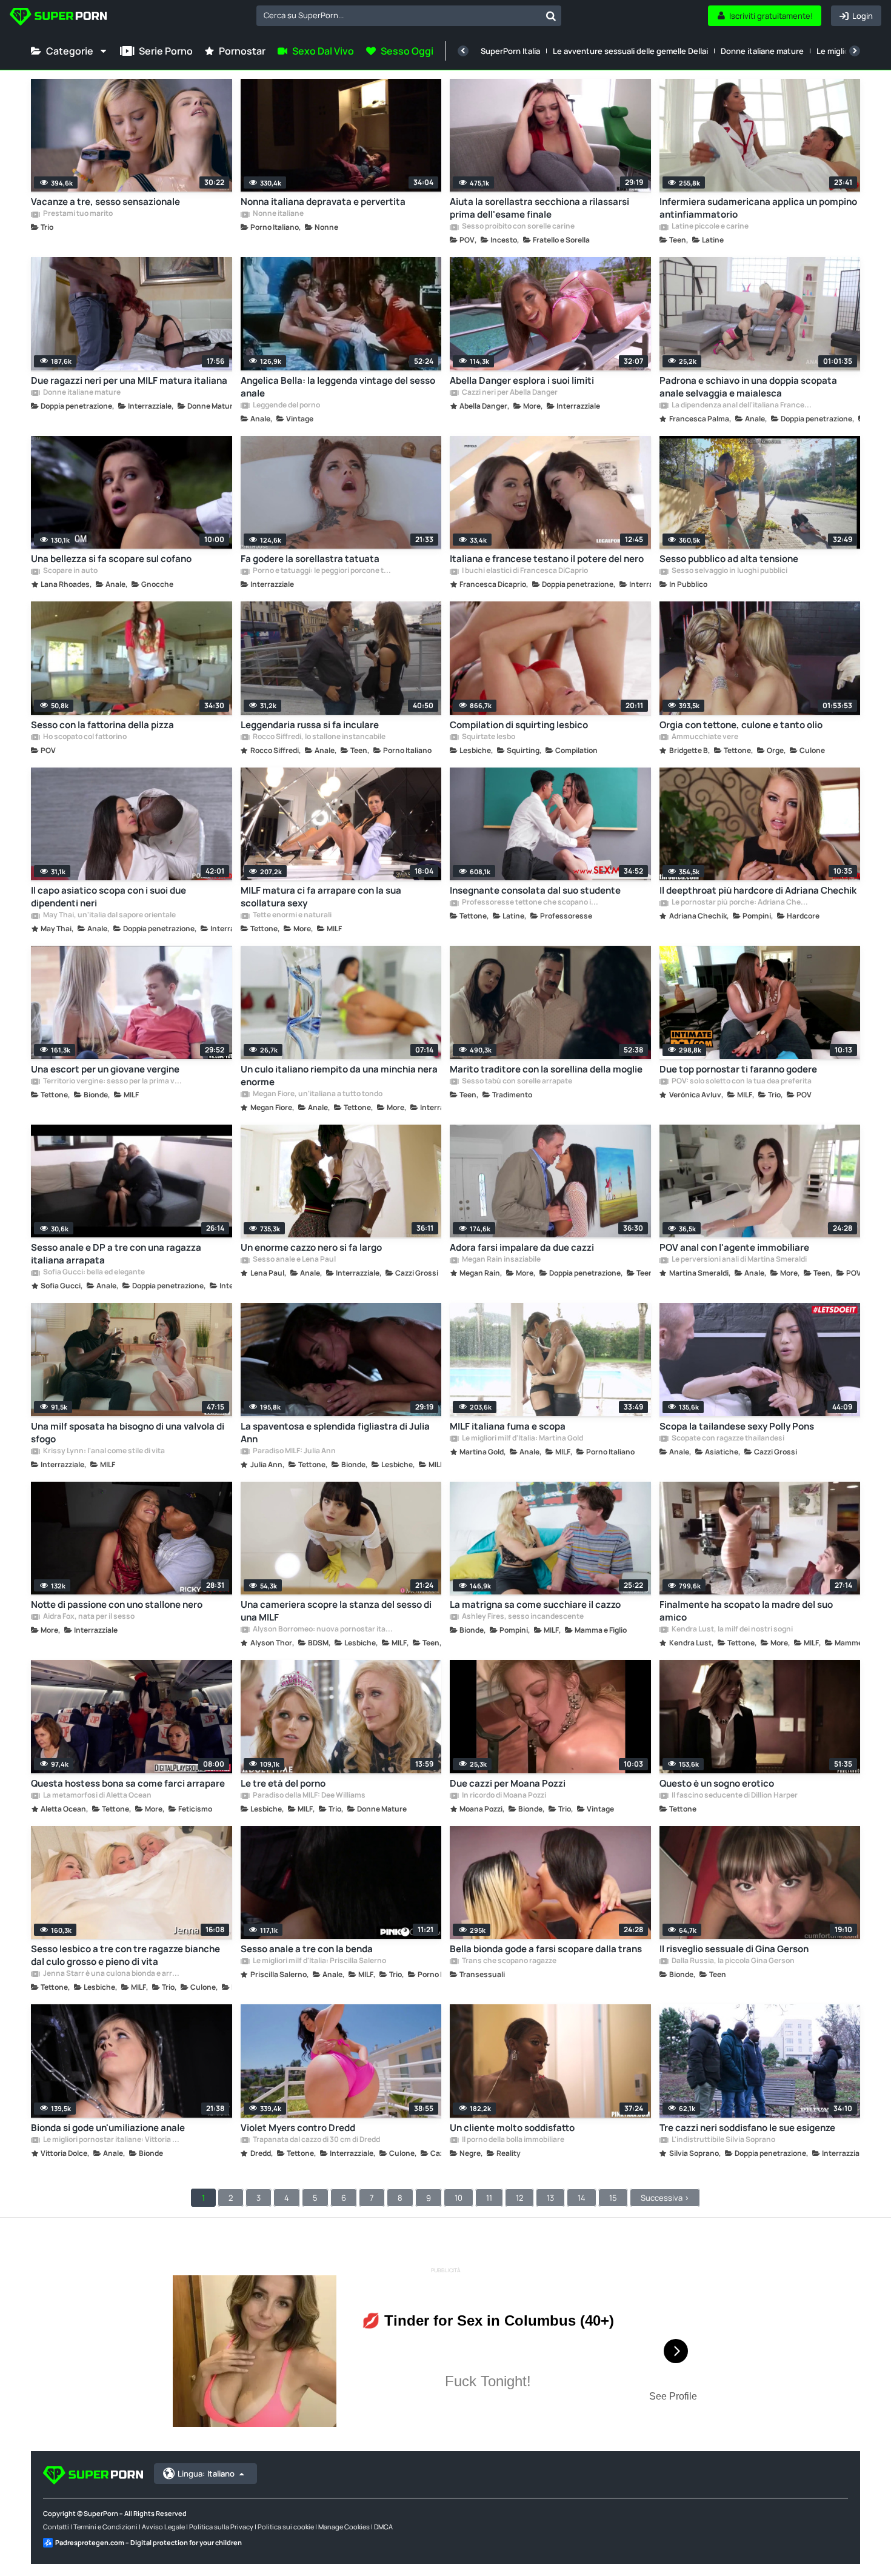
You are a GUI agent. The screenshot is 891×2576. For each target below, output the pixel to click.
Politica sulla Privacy (221, 2527)
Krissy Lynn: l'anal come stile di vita (103, 1451)
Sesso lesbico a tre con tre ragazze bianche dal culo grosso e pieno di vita (125, 1955)
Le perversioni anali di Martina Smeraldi (739, 1260)
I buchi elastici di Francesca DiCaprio (524, 571)
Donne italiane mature (762, 51)
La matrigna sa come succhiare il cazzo (535, 1604)
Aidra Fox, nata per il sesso (88, 1617)
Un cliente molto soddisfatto (512, 2128)
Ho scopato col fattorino (84, 737)
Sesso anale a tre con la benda (307, 1949)
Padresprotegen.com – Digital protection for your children (148, 2542)
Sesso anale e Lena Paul (294, 1260)
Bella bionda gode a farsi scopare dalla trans (546, 1949)
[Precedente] (463, 51)
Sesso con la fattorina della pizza (102, 725)
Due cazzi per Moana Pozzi (508, 1783)
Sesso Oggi (407, 51)
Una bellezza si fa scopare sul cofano (111, 559)
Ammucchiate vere (704, 737)
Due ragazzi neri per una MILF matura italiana (129, 380)
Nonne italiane (278, 214)
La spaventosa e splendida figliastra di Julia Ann (335, 1433)
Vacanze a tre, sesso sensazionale (105, 202)
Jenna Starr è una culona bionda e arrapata (113, 1974)
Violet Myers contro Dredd (298, 2128)
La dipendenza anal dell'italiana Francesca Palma (741, 406)
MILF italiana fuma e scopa (508, 1426)
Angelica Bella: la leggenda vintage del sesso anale (338, 387)
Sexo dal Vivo (323, 51)
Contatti (56, 2527)
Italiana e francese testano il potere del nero (547, 559)
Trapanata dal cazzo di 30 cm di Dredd (316, 2140)
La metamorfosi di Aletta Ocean (97, 1796)
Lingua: (206, 2474)
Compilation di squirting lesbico (519, 725)
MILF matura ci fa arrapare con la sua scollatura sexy (321, 897)
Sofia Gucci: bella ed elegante (93, 1273)
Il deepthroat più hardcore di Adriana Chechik (758, 890)
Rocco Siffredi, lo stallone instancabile (319, 737)
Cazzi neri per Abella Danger (509, 393)
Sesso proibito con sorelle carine (518, 227)
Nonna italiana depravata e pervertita (323, 202)
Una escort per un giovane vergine (105, 1069)
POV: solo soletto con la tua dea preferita (741, 1082)
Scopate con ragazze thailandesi (727, 1439)
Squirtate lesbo (488, 737)
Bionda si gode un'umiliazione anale (108, 2128)
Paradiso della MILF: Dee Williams (309, 1796)
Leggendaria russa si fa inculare (310, 725)
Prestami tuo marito (77, 214)
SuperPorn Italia (510, 51)
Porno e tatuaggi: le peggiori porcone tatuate (322, 571)
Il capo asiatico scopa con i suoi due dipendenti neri (108, 897)
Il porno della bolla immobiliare (512, 2140)
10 (459, 2198)
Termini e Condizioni (105, 2527)
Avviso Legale (163, 2527)
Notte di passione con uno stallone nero (117, 1604)
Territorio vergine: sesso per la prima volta (113, 1082)
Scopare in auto (70, 571)
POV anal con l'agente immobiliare (734, 1247)
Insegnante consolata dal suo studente (535, 890)
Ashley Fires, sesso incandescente (522, 1617)
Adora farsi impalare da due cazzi (522, 1247)
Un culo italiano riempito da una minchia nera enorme (339, 1076)
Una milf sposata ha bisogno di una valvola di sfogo (128, 1433)
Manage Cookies (344, 2527)
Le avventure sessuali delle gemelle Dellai (630, 51)
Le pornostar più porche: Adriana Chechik (741, 903)
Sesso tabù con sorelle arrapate (516, 1082)
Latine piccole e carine (709, 227)
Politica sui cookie (286, 2527)
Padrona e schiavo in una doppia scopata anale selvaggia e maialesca (748, 387)
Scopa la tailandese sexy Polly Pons (737, 1426)
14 (582, 2198)
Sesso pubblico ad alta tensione (729, 559)
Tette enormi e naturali (292, 915)
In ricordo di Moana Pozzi (503, 1796)
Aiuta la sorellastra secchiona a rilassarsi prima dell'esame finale (539, 208)
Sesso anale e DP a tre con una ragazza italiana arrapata (116, 1254)
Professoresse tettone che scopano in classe (532, 903)
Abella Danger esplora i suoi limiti (522, 380)
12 (519, 2198)
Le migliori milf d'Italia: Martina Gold (522, 1439)
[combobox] (409, 16)
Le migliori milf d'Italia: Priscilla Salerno (319, 1961)
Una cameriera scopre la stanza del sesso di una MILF (336, 1611)
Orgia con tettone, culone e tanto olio (741, 725)
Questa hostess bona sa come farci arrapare (128, 1783)
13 (550, 2198)
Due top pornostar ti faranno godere (738, 1069)
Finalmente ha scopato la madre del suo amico (746, 1611)
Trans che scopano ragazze (509, 1961)
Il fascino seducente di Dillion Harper (734, 1796)
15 (613, 2198)
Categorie (70, 51)
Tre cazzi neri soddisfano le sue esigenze (747, 2128)
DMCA (383, 2527)
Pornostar (242, 51)
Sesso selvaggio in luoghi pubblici (729, 571)
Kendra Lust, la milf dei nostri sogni (732, 1630)
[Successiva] (855, 51)
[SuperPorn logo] (58, 18)
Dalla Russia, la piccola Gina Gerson (732, 1961)
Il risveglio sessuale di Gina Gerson (734, 1949)
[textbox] (399, 15)
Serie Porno (166, 51)
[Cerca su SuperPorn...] (551, 16)
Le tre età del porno (283, 1783)
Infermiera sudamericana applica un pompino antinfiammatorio (758, 208)
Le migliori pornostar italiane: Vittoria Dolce (113, 2140)
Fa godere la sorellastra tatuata (310, 559)
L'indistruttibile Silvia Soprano (723, 2140)
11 (489, 2198)
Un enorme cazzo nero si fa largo (311, 1247)
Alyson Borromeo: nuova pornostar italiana (322, 1630)
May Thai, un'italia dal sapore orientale (109, 915)
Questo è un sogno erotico (717, 1783)
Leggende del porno (286, 406)
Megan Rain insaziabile (501, 1260)
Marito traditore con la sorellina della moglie (546, 1069)
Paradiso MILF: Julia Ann (294, 1451)
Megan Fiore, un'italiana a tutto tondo (317, 1094)
